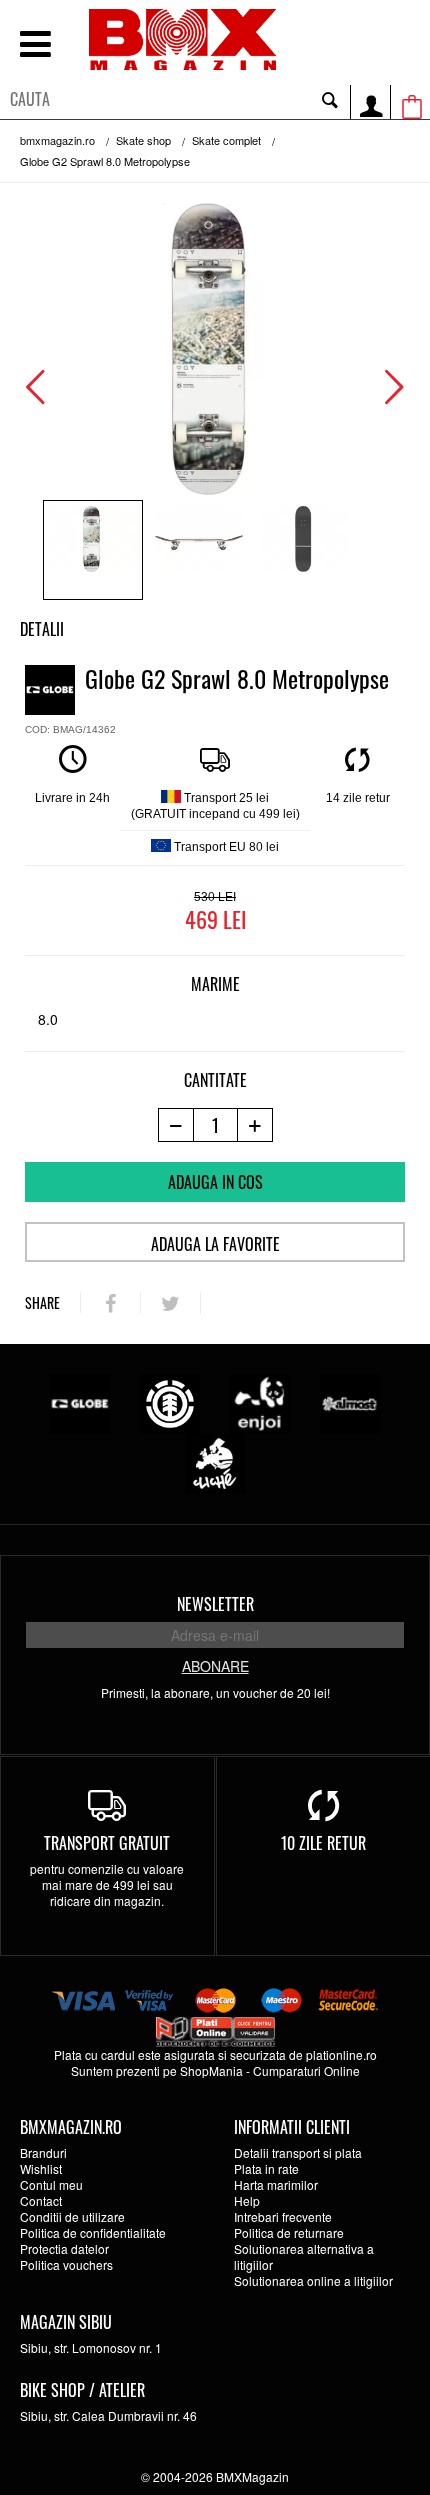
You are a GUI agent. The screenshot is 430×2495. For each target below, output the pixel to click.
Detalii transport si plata (298, 2152)
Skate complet (226, 140)
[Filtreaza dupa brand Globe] (80, 1401)
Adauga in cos (215, 1182)
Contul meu (51, 2184)
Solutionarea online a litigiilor (313, 2280)
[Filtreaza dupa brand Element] (170, 1401)
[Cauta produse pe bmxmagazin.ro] (330, 99)
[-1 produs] (175, 1125)
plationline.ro (341, 2054)
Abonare (215, 1666)
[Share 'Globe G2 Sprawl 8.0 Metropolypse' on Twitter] (170, 1303)
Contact (41, 2200)
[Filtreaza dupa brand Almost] (350, 1401)
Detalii (42, 629)
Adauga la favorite (215, 1244)
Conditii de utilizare (72, 2216)
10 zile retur (323, 1843)
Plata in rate (266, 2168)
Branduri (43, 2152)
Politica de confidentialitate (93, 2232)
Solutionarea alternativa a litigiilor (304, 2256)
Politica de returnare (289, 2232)
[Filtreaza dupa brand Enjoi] (260, 1401)
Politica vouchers (66, 2264)
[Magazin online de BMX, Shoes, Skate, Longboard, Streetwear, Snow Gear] (182, 39)
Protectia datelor (64, 2248)
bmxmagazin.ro (57, 140)
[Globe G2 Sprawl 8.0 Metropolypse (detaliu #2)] (305, 550)
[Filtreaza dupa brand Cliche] (215, 1461)
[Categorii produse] (35, 46)
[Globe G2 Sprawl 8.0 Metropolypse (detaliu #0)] (93, 550)
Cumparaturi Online (306, 2070)
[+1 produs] (255, 1125)
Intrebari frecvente (283, 2216)
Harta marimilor (276, 2184)
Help (247, 2200)
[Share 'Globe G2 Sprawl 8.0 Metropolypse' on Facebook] (110, 1303)
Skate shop (143, 140)
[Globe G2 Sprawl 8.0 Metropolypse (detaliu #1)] (199, 550)
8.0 (48, 1019)
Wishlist (41, 2168)
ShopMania (211, 2070)
